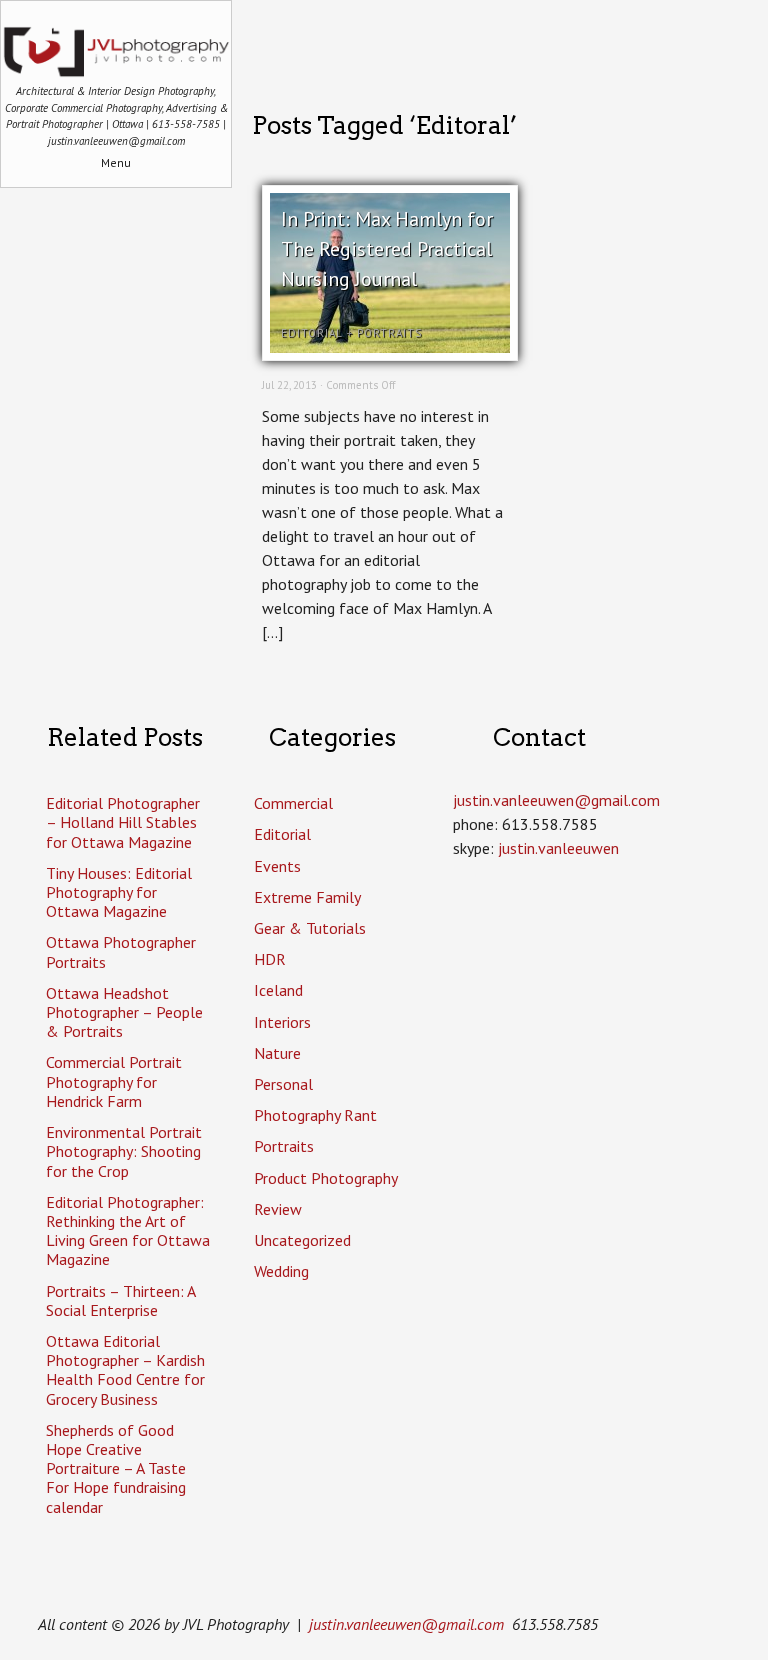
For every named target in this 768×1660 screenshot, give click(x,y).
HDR (270, 959)
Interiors (282, 1022)
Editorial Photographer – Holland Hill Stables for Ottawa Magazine (123, 822)
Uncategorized (302, 1240)
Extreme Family (307, 897)
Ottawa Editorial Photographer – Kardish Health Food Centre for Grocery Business (125, 1370)
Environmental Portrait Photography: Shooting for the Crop (124, 1151)
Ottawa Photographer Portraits (121, 951)
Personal (283, 1084)
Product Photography (326, 1178)
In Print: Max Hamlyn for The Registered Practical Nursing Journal (387, 249)
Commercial (293, 803)
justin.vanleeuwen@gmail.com (406, 1624)
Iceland (278, 990)
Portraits (389, 333)
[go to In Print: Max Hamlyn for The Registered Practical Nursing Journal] (390, 347)
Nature (277, 1053)
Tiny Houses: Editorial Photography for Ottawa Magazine (119, 892)
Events (277, 866)
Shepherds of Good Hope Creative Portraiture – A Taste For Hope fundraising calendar (116, 1468)
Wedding (281, 1271)
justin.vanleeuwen (558, 848)
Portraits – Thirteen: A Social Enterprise (120, 1300)
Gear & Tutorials (310, 928)
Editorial (312, 333)
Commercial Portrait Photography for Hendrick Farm (114, 1081)
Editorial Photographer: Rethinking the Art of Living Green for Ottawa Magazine (128, 1231)
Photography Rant (315, 1115)
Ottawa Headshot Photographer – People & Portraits (124, 1012)
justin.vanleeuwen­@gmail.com (556, 800)
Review (278, 1209)
